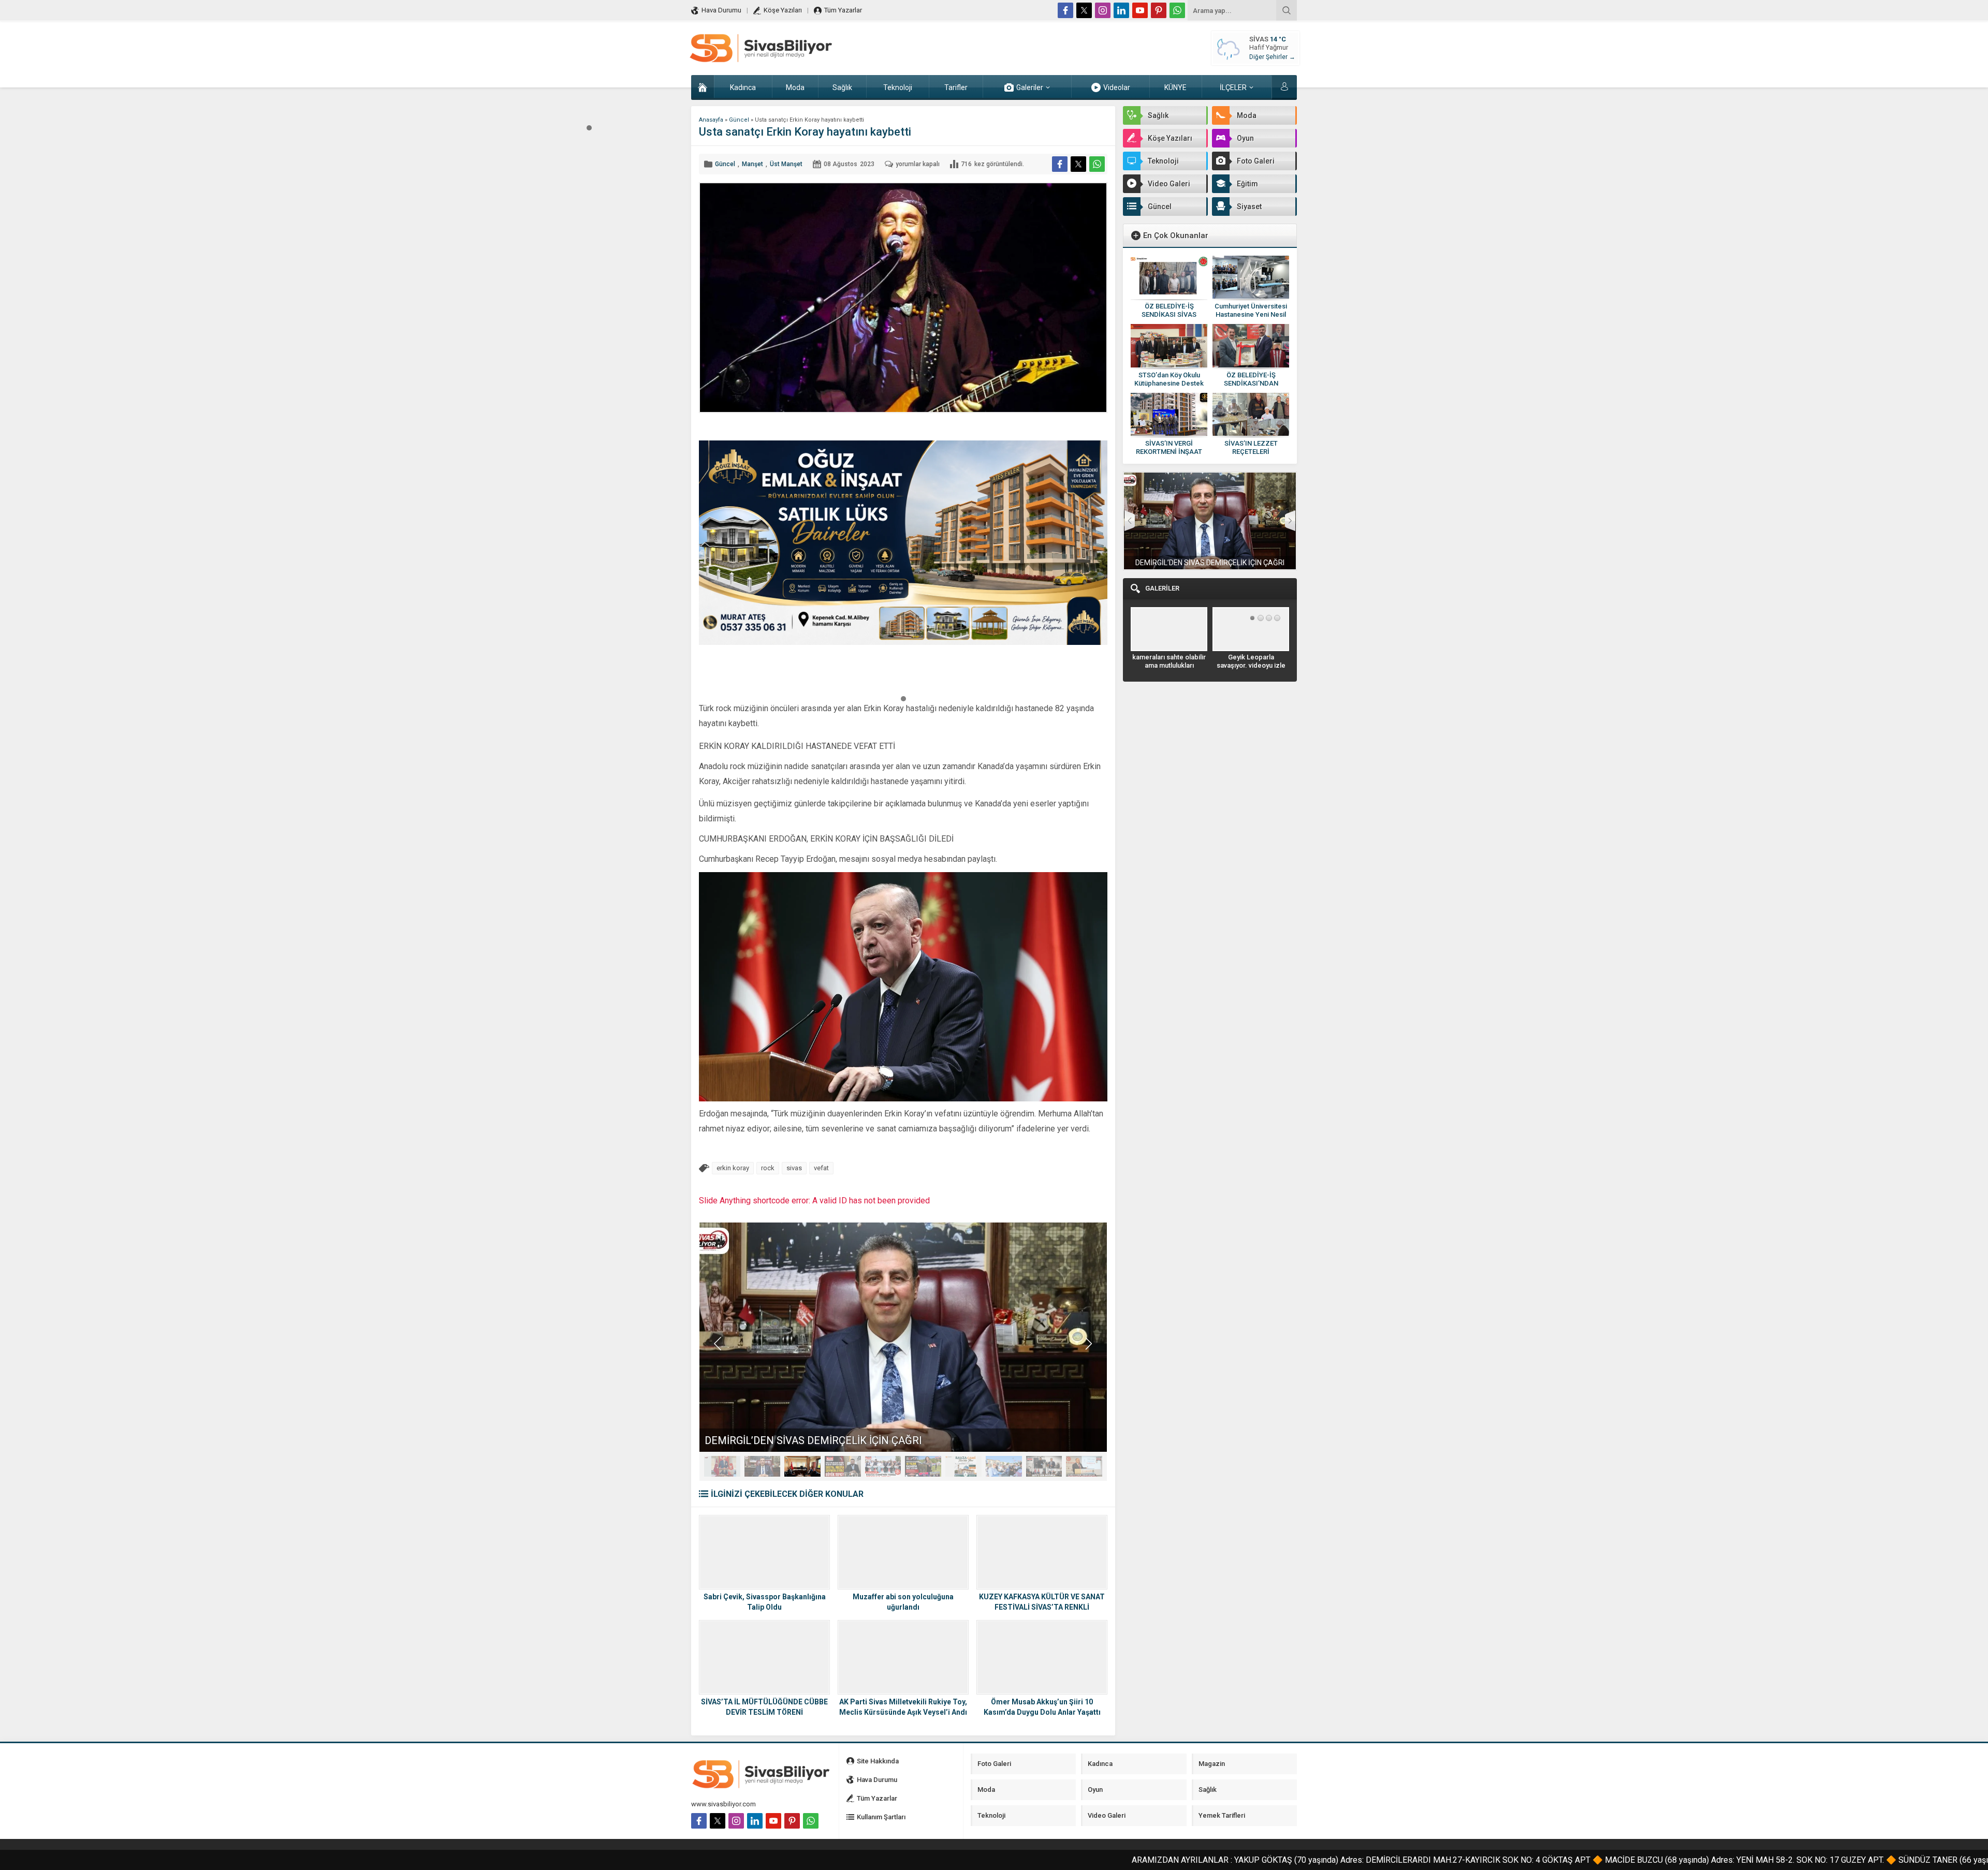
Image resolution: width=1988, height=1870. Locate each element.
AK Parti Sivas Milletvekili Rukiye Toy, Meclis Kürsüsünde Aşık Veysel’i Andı (903, 1707)
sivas (794, 1168)
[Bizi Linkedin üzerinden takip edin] (1121, 10)
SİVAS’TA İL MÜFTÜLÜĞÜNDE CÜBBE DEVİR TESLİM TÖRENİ (764, 1707)
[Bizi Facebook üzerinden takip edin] (1065, 10)
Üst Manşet (786, 164)
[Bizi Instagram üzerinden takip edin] (1103, 10)
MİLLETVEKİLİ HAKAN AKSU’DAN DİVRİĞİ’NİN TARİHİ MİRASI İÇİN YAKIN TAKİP (891, 1440)
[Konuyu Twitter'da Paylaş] (1078, 164)
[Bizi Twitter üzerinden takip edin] (1084, 10)
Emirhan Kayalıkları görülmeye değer (1251, 661)
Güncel (739, 120)
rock (768, 1168)
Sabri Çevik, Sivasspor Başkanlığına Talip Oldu (765, 1602)
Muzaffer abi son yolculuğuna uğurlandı (903, 1602)
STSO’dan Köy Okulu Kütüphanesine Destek (1169, 379)
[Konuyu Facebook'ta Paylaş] (1060, 164)
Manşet (752, 164)
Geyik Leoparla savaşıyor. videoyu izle (1169, 661)
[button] (589, 127)
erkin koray (733, 1168)
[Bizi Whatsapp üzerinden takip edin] (1177, 10)
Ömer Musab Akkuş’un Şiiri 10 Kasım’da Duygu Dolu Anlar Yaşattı (1042, 1707)
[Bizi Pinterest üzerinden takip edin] (1159, 10)
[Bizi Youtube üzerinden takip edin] (1140, 10)
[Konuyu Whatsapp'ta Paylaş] (1097, 164)
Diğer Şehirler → (1272, 57)
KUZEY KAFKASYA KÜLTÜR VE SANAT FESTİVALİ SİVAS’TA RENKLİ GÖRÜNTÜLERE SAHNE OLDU (1042, 1607)
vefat (821, 1168)
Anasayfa (711, 120)
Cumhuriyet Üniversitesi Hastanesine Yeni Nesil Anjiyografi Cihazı (1251, 314)
